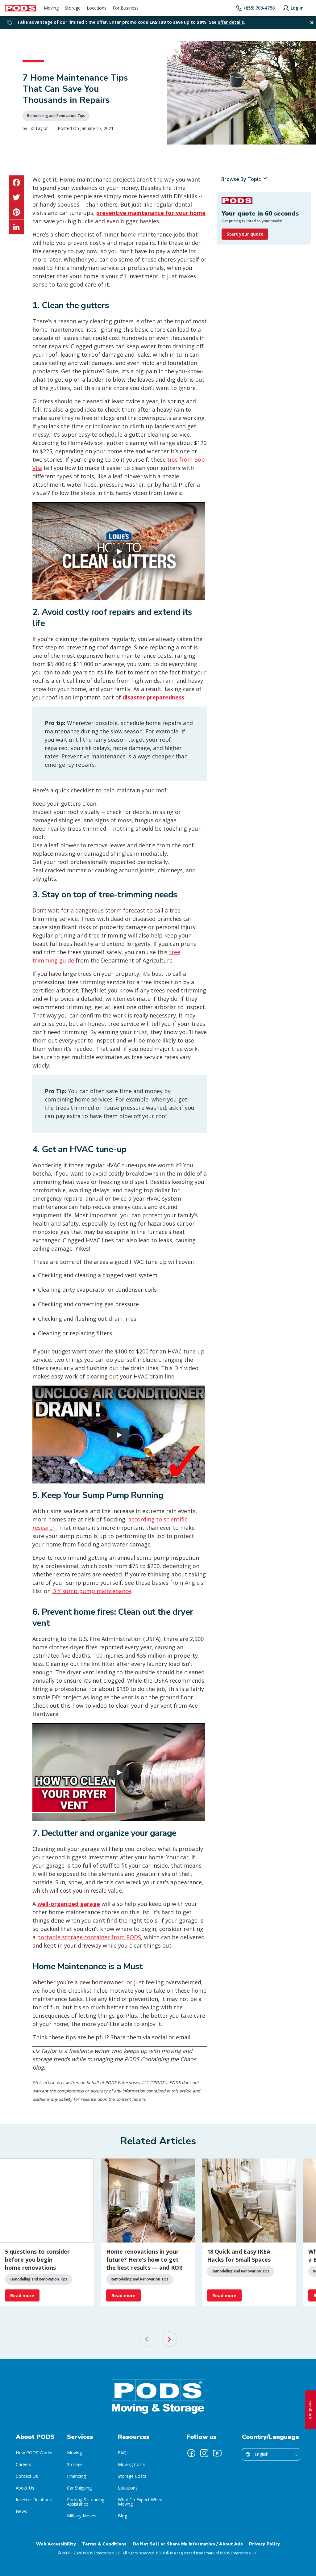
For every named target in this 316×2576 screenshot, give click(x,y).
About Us (25, 2488)
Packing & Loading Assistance (86, 2502)
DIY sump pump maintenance (92, 1591)
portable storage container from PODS (89, 1937)
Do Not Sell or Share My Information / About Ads (188, 2544)
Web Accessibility (56, 2544)
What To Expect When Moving (140, 2502)
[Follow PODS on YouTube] (217, 2453)
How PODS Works (34, 2453)
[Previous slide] (147, 2339)
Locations (128, 2488)
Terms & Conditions (104, 2544)
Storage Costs (132, 2476)
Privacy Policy (264, 2544)
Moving (74, 2453)
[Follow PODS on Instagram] (204, 2453)
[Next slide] (169, 2339)
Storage (75, 2464)
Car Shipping (79, 2488)
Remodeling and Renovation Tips (56, 116)
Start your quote (245, 234)
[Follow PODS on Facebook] (191, 2453)
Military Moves (82, 2516)
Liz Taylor (38, 128)
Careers (23, 2464)
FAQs (123, 2453)
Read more (22, 2295)
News (21, 2511)
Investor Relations (34, 2500)
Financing (76, 2476)
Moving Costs (132, 2464)
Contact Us (27, 2476)
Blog (123, 2516)
